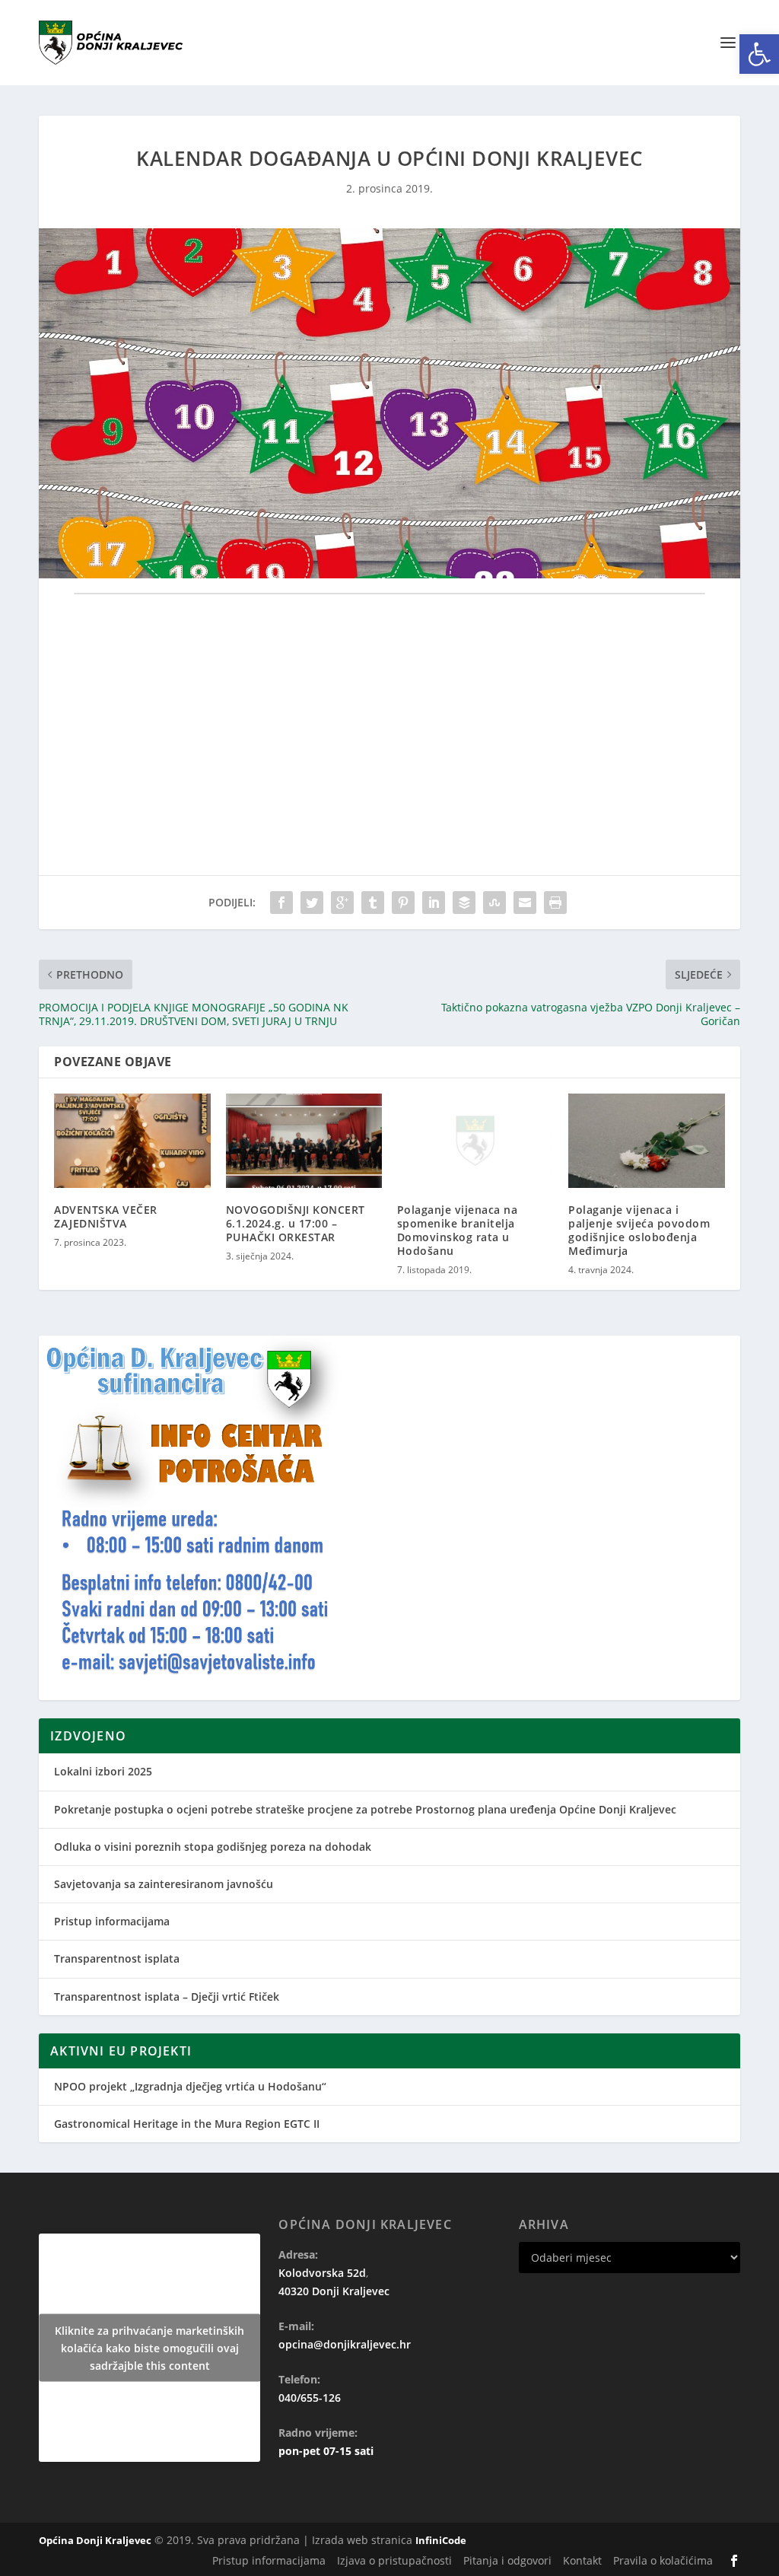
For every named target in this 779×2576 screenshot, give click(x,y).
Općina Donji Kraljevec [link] (95, 2540)
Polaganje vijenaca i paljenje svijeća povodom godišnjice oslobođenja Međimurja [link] (639, 1231)
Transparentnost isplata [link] (117, 1958)
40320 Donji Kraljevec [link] (334, 2291)
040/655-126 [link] (310, 2398)
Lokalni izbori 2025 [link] (103, 1771)
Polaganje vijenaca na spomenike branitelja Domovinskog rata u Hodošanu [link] (458, 1231)
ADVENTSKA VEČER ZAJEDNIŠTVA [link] (106, 1216)
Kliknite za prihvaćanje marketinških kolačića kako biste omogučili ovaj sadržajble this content (149, 2348)
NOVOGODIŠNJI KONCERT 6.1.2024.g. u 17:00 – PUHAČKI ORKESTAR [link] (296, 1223)
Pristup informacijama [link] (112, 1921)
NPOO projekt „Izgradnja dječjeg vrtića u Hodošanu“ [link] (190, 2086)
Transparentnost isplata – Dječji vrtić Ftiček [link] (167, 1996)
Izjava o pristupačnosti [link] (394, 2560)
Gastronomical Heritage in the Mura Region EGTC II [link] (187, 2124)
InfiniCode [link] (441, 2540)
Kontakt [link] (582, 2560)
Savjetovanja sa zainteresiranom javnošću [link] (164, 1884)
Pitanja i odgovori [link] (507, 2560)
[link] (759, 54)
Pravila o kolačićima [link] (663, 2560)
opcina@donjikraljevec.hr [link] (345, 2344)
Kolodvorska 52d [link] (322, 2273)
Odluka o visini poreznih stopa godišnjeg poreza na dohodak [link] (213, 1847)
